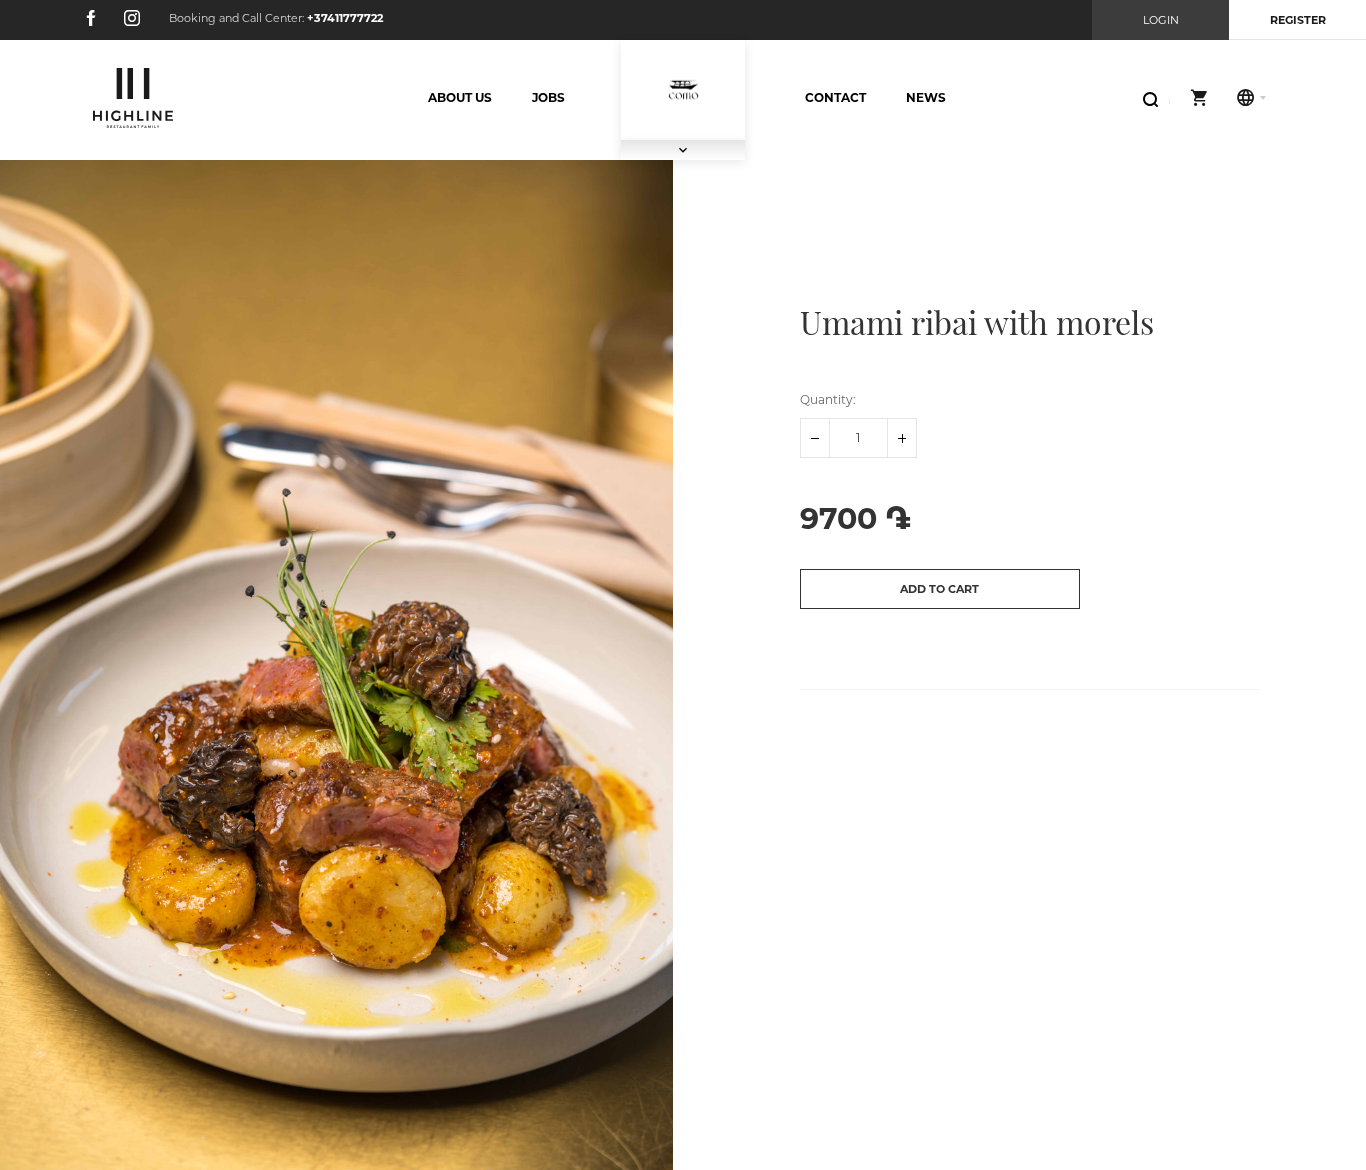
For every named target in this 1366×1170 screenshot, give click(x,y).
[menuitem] (460, 98)
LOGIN (1161, 20)
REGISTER (1298, 20)
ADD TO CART (939, 589)
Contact (835, 97)
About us (460, 97)
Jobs (548, 97)
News (926, 97)
